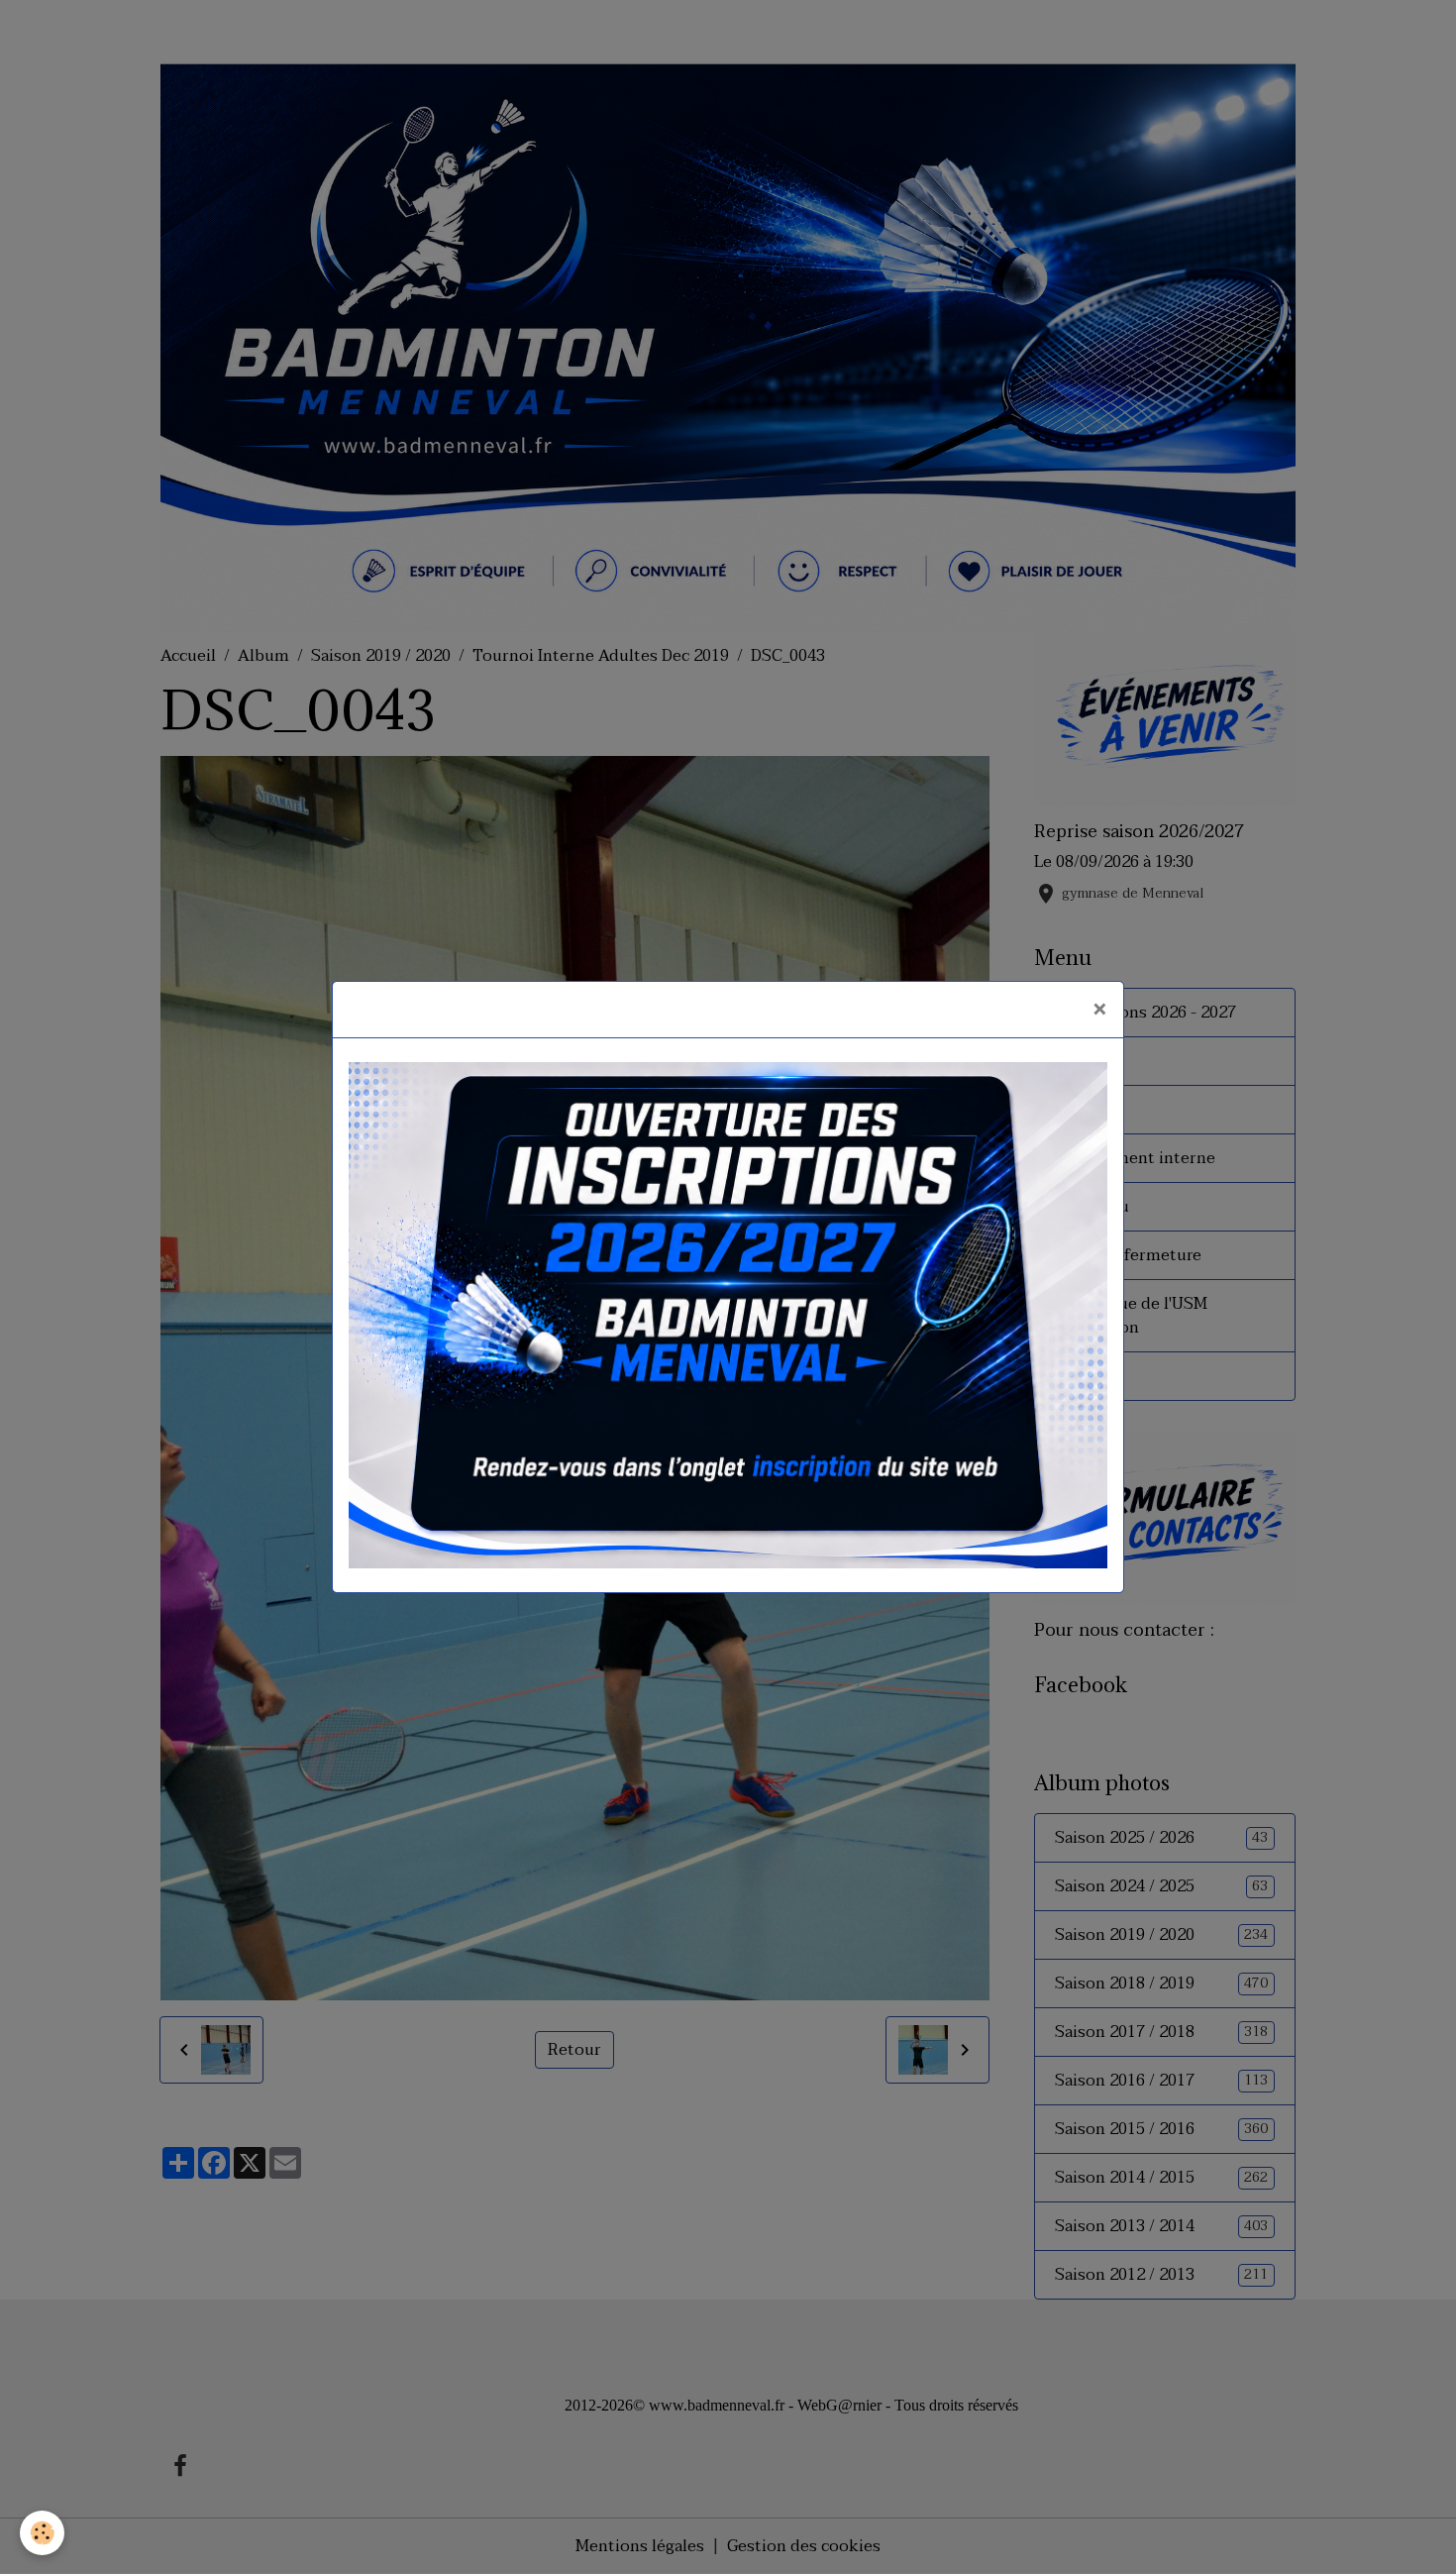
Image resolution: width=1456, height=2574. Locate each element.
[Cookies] (42, 2533)
